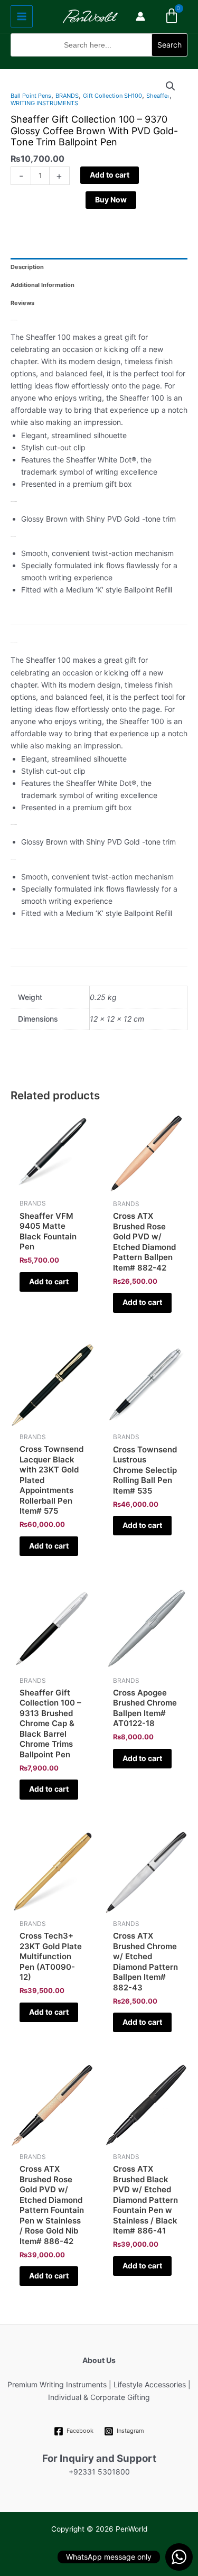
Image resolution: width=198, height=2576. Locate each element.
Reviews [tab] (22, 303)
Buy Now (111, 200)
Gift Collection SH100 (112, 96)
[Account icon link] (140, 16)
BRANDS (67, 96)
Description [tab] (27, 267)
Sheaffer (158, 96)
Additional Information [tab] (43, 285)
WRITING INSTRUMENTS (44, 103)
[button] (99, 63)
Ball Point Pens (31, 96)
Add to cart (110, 175)
